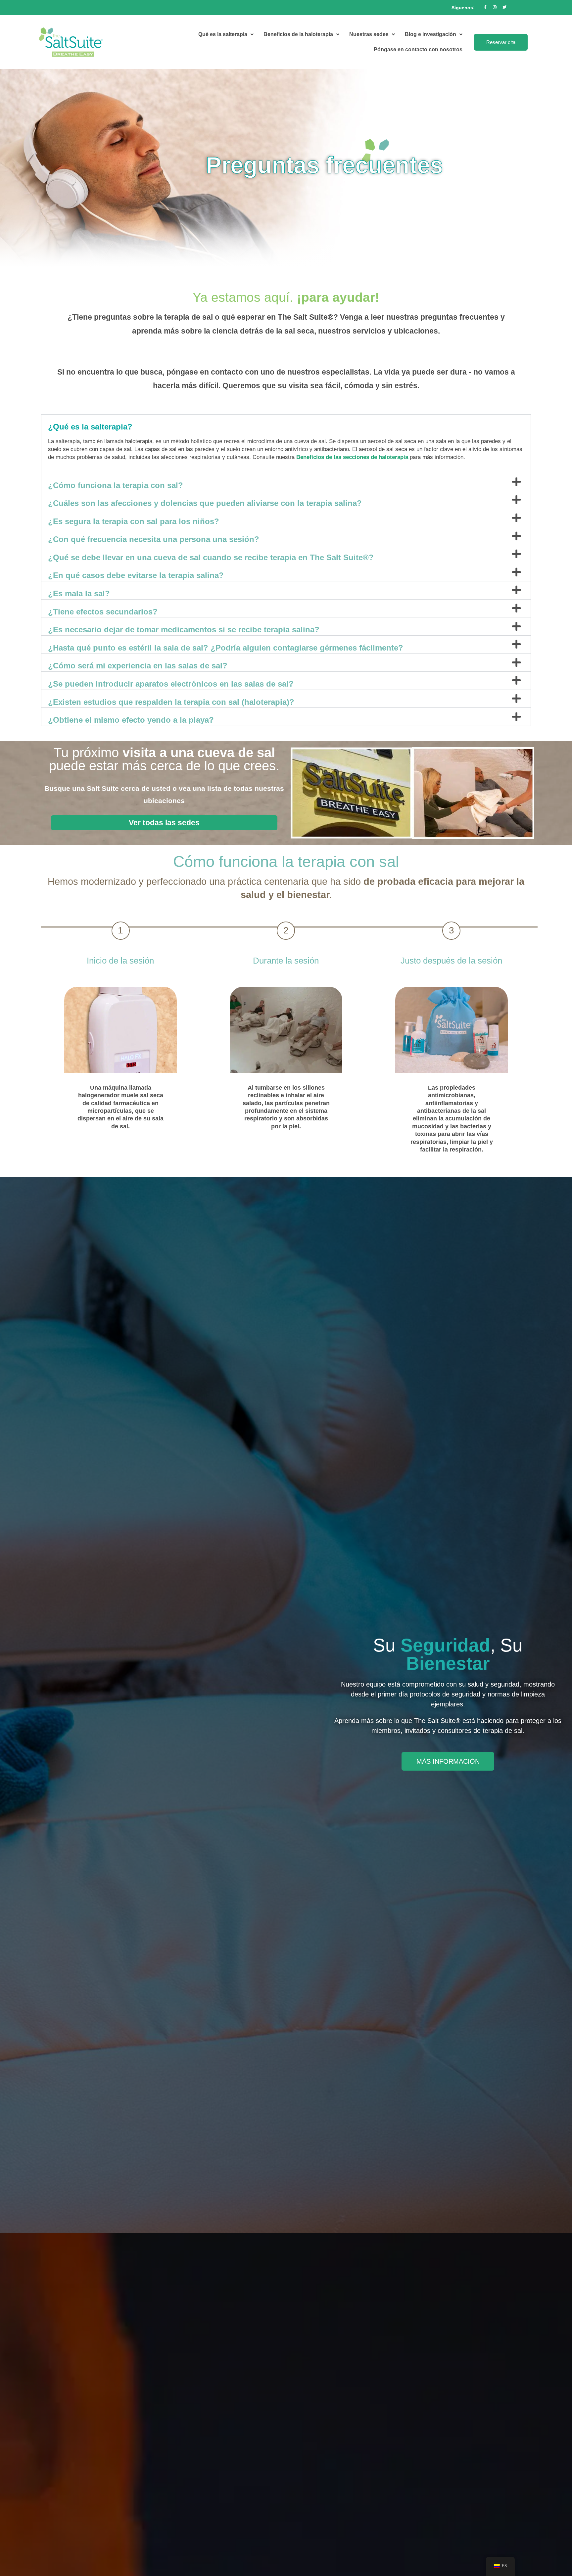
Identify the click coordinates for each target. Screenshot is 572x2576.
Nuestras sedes (369, 34)
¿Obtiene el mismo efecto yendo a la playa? (131, 720)
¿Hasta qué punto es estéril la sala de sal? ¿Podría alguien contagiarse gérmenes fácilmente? (226, 648)
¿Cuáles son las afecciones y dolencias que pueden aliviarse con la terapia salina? (205, 503)
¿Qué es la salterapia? (90, 427)
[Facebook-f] (485, 7)
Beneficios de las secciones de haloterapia (352, 457)
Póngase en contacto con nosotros (418, 49)
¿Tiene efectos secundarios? (103, 612)
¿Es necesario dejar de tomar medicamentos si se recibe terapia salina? (184, 630)
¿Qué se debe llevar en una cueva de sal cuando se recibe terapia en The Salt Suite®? (211, 557)
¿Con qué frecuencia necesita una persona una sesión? (154, 539)
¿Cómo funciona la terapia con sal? (116, 485)
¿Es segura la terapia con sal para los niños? (134, 521)
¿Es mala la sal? (79, 593)
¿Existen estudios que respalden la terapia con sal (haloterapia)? (171, 702)
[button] (286, 424)
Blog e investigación (430, 34)
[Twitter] (504, 7)
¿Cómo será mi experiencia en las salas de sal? (138, 666)
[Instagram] (495, 7)
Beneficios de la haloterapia (298, 34)
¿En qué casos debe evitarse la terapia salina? (136, 575)
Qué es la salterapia (223, 34)
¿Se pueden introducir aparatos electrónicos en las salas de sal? (171, 684)
